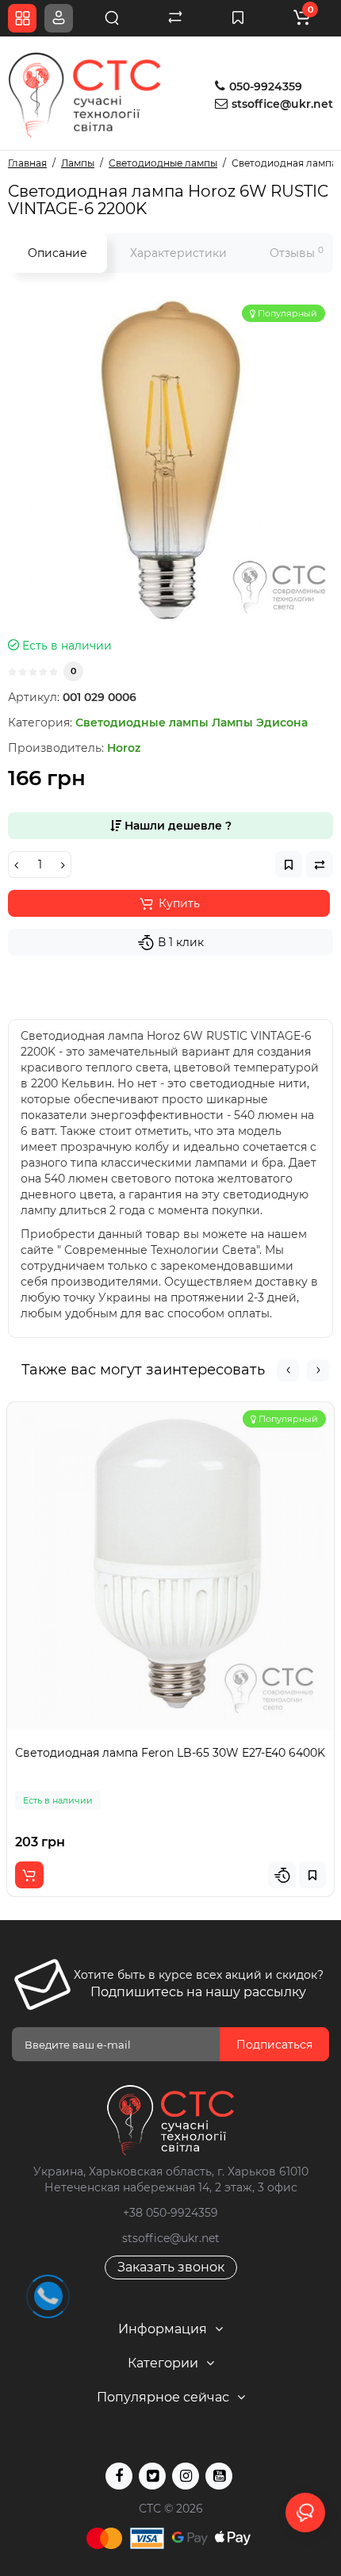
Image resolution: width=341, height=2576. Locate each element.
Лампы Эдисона (260, 723)
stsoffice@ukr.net (282, 104)
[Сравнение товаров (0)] (175, 18)
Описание (57, 253)
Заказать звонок (171, 2267)
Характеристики (178, 253)
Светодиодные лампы (142, 723)
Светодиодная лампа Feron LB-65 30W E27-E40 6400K (170, 1753)
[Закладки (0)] (238, 18)
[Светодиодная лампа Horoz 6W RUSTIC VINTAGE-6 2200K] (170, 459)
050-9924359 (264, 86)
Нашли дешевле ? (176, 826)
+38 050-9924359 (170, 2213)
